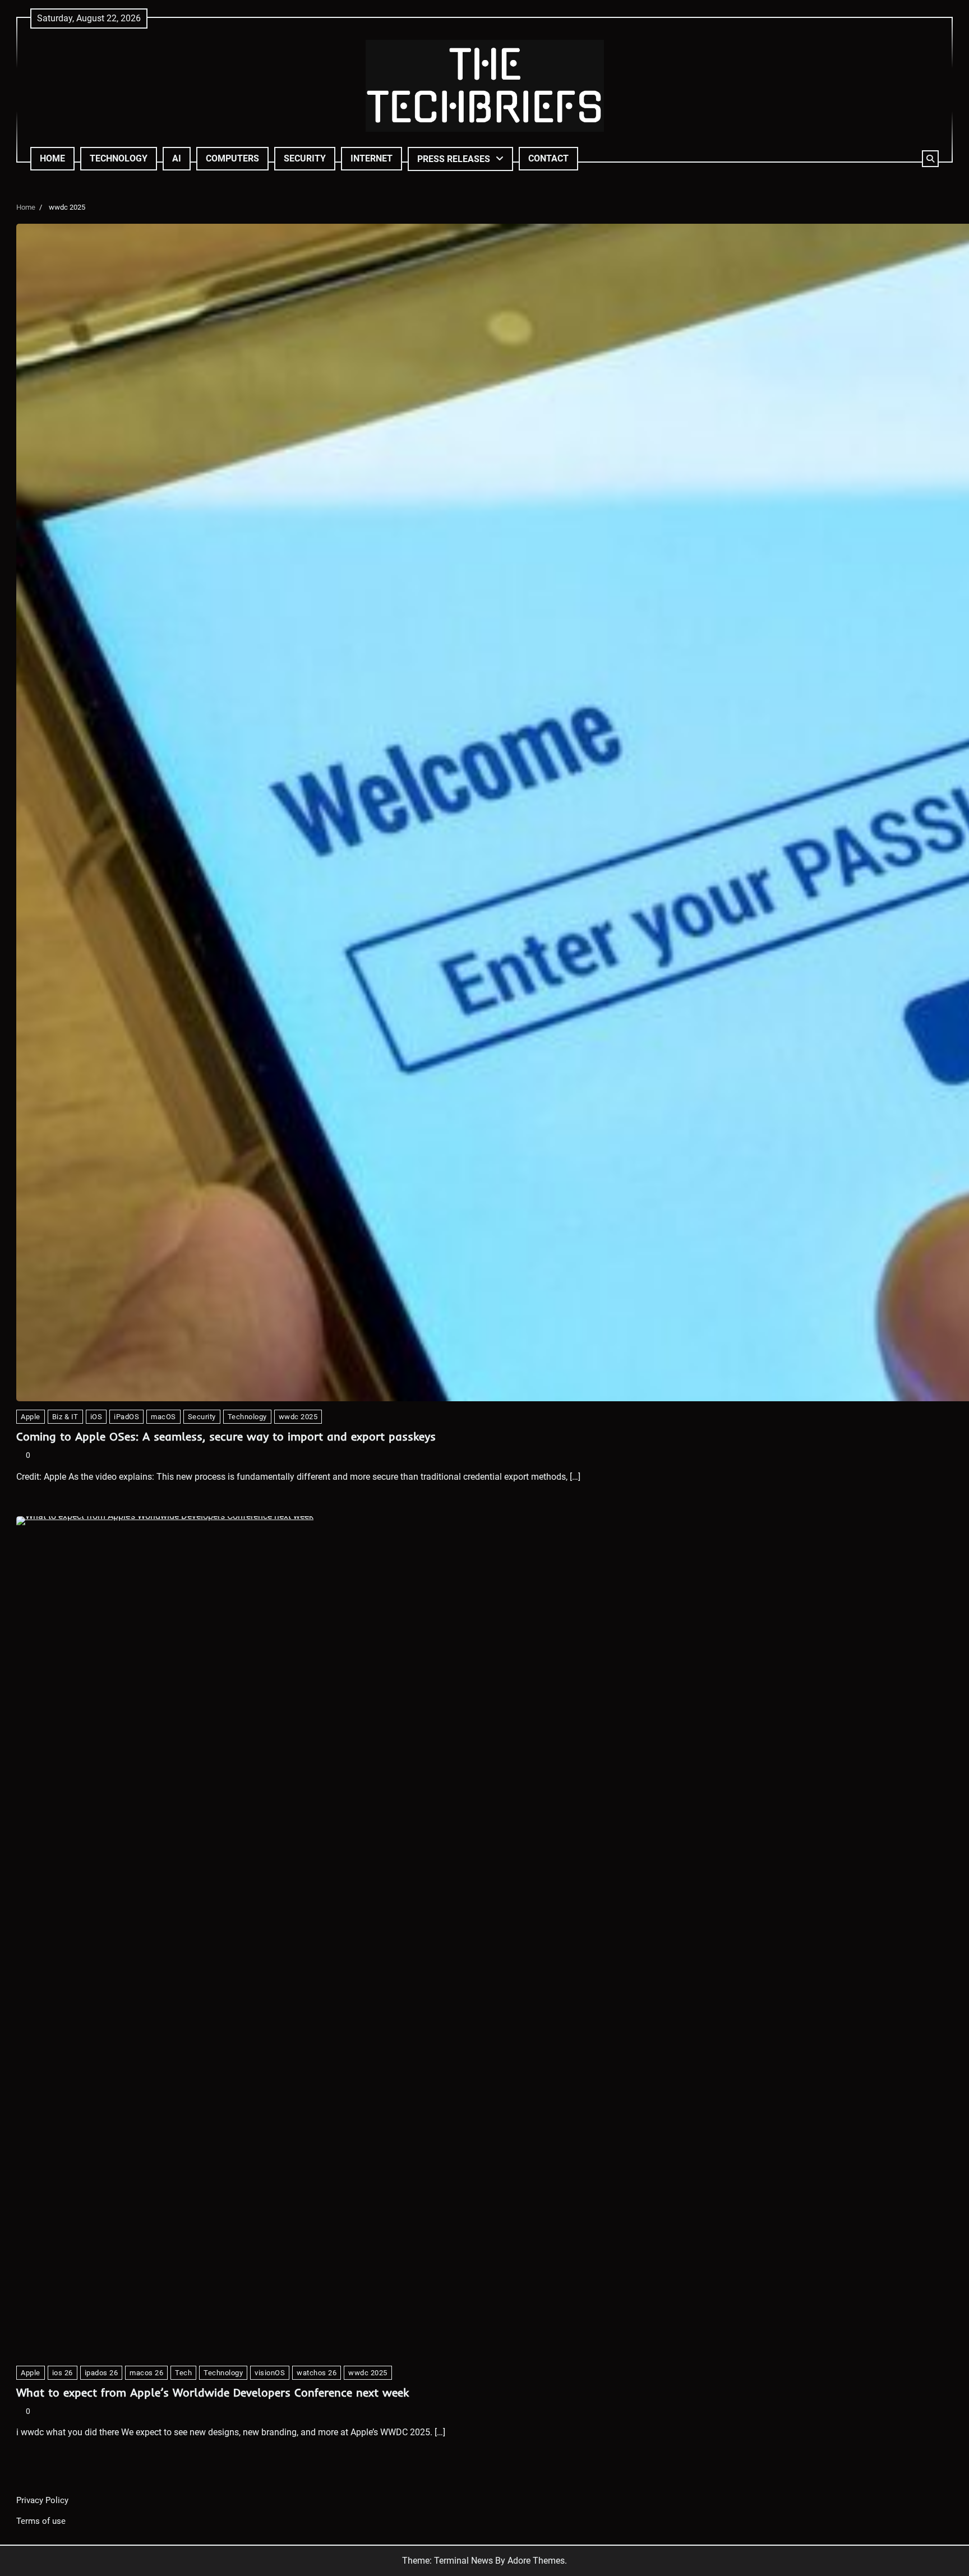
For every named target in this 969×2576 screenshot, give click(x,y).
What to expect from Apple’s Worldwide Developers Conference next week (213, 2392)
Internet (372, 158)
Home (52, 158)
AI (177, 158)
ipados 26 (101, 2373)
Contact (548, 158)
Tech (183, 2373)
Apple (31, 1417)
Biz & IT (65, 1417)
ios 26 (63, 2373)
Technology (119, 158)
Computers (232, 158)
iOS (96, 1417)
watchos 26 (317, 2373)
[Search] (930, 159)
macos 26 (146, 2373)
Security (305, 158)
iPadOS (126, 1417)
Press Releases (454, 159)
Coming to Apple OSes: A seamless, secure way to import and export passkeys (226, 1436)
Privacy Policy (42, 2500)
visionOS (270, 2373)
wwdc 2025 (298, 1417)
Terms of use (41, 2521)
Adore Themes (536, 2561)
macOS (163, 1417)
